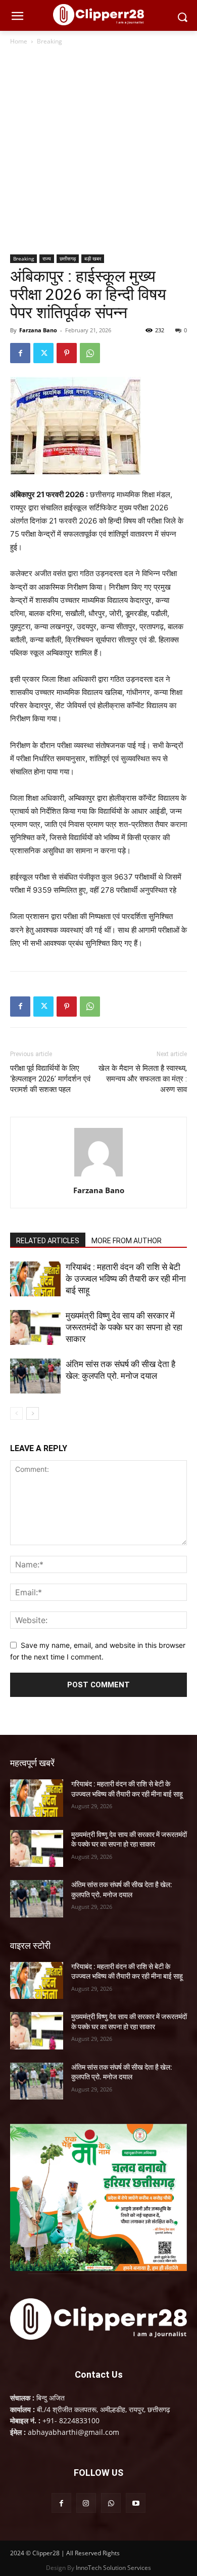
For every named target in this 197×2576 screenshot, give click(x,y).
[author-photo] (98, 1176)
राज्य (47, 258)
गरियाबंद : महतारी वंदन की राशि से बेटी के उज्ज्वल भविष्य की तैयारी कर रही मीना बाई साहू (126, 1279)
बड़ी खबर (93, 258)
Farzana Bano (38, 330)
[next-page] (33, 1413)
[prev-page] (16, 1413)
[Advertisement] (98, 151)
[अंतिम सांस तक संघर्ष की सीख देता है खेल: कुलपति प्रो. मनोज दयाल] (35, 1376)
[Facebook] (20, 353)
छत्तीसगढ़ (68, 258)
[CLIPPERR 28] (98, 15)
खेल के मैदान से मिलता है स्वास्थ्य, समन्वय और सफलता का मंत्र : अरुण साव (143, 1079)
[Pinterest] (67, 353)
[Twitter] (43, 353)
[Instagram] (86, 2503)
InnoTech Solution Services (113, 2568)
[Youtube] (136, 2503)
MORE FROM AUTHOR (127, 1241)
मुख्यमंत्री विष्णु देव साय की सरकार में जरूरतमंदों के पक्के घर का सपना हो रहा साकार (124, 1327)
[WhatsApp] (90, 353)
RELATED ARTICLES (48, 1241)
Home (19, 41)
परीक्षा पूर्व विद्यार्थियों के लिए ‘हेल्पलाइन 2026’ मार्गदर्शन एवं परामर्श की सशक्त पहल (50, 1079)
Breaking (50, 41)
